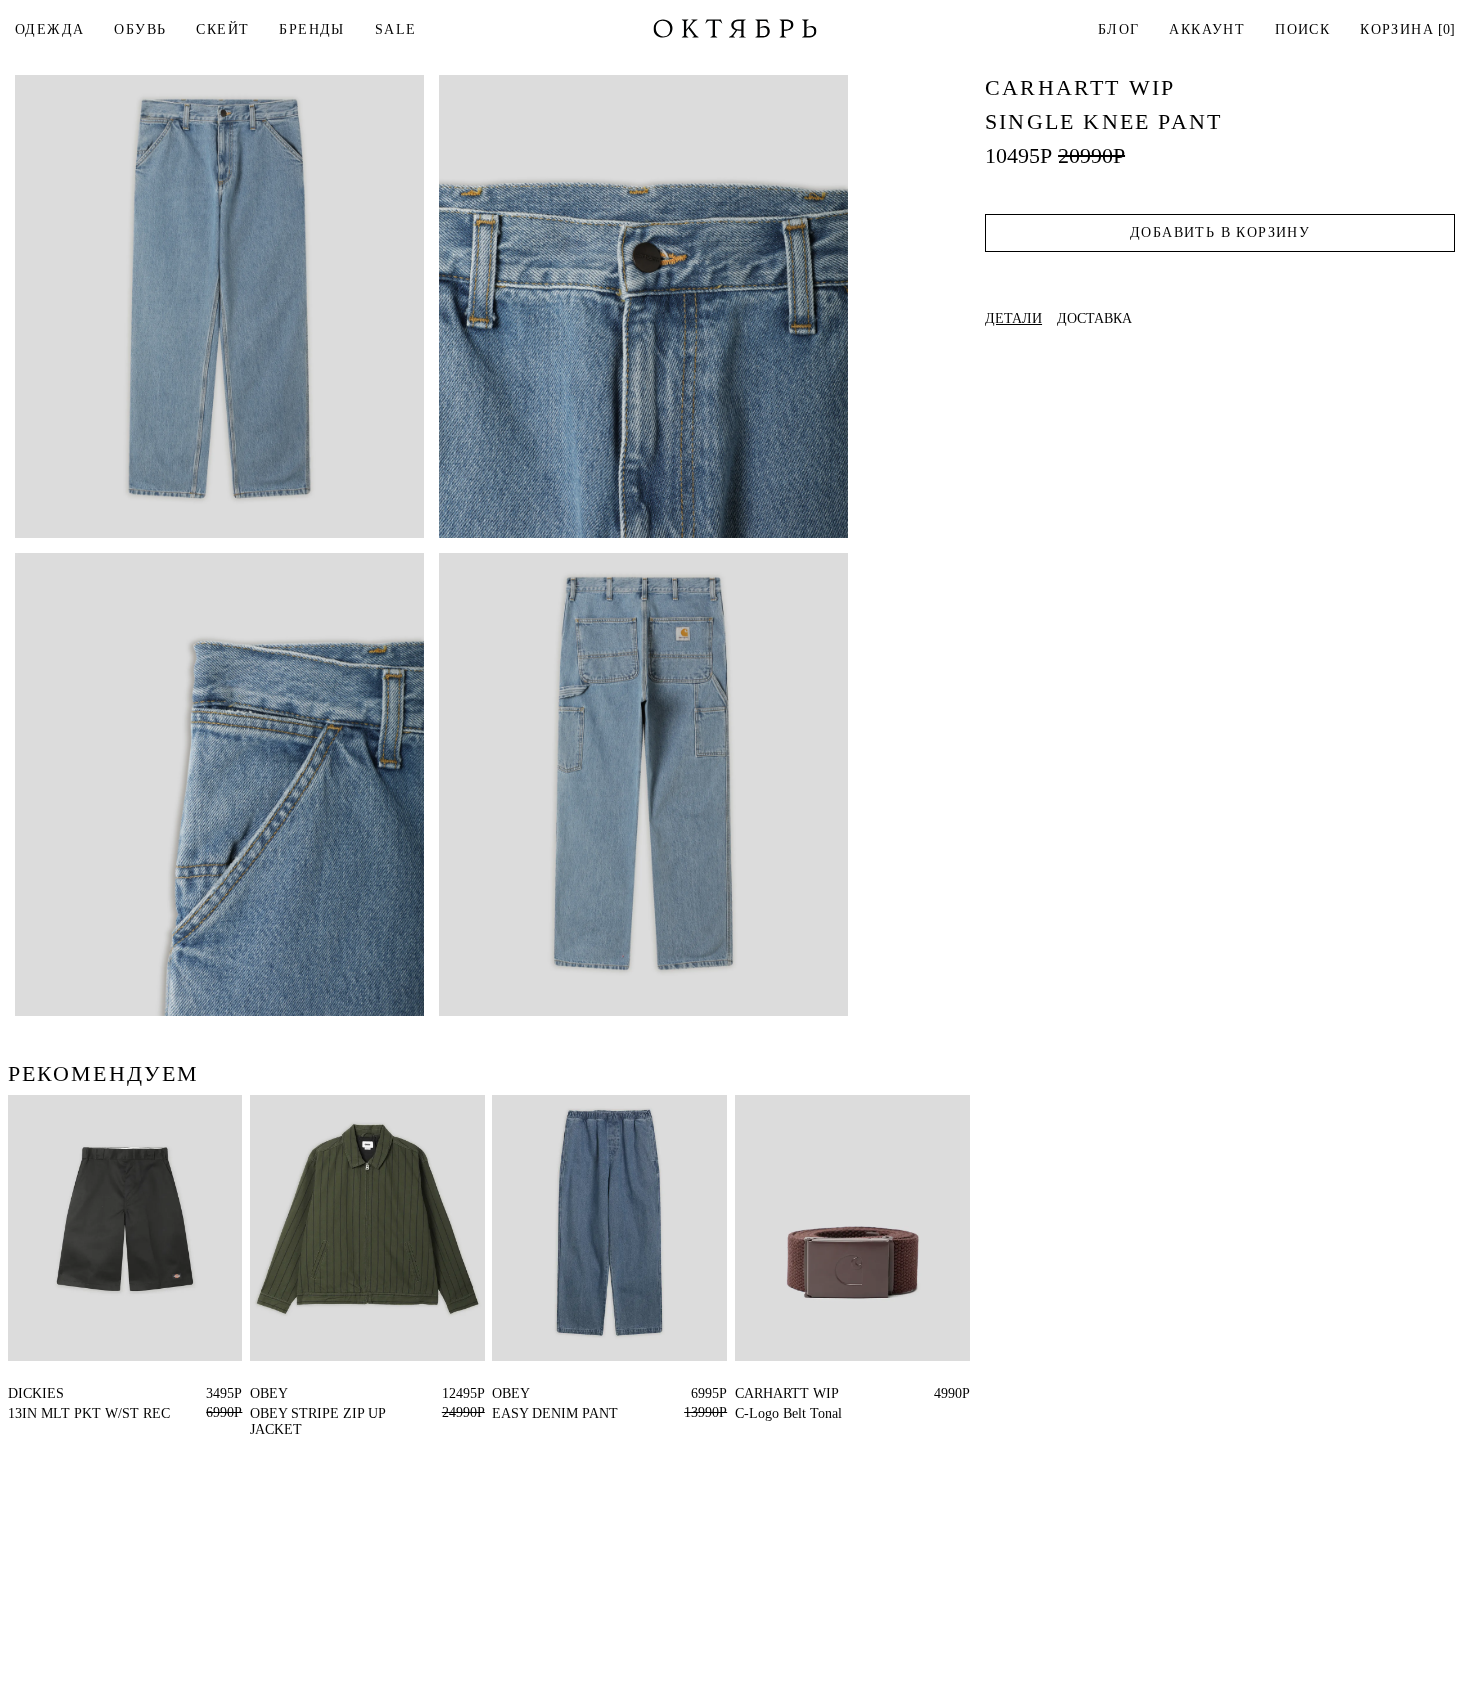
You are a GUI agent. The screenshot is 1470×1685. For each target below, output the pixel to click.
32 (36, 1393)
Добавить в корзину (1220, 232)
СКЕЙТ (222, 29)
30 (79, 1393)
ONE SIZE (767, 1393)
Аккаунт (1207, 29)
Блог (1119, 29)
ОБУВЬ (140, 29)
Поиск (1302, 29)
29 (101, 1393)
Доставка (1094, 319)
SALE (396, 29)
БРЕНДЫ (311, 29)
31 (58, 1393)
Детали (1013, 319)
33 (15, 1393)
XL (259, 1393)
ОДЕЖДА (49, 29)
